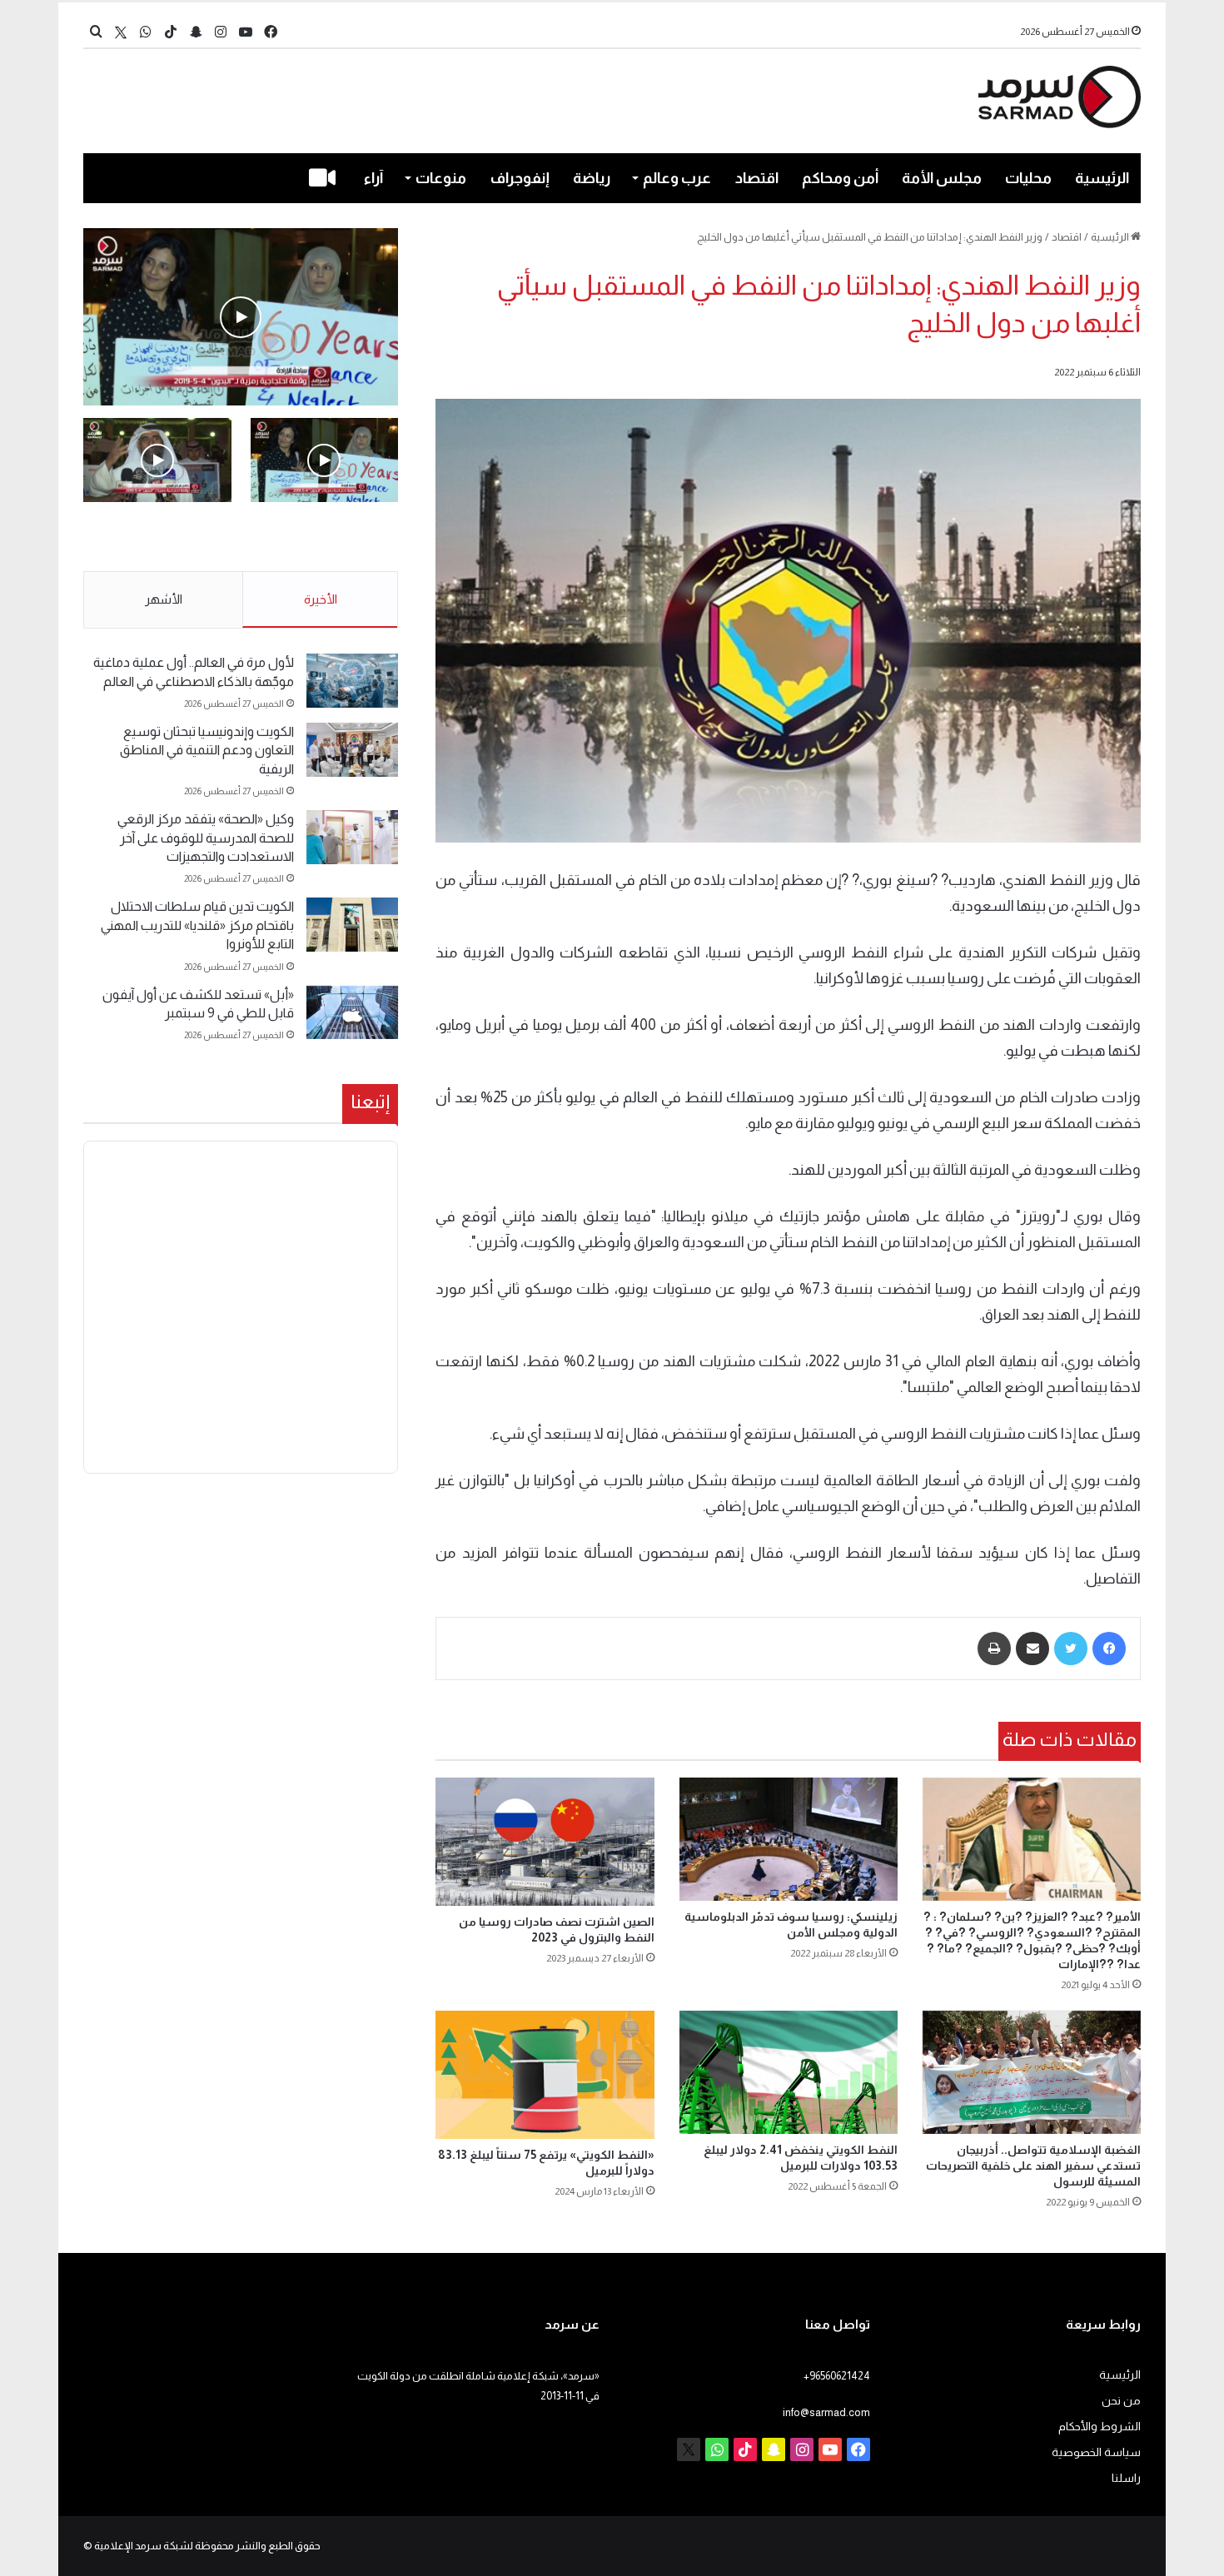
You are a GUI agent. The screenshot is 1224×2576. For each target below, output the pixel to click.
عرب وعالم (677, 178)
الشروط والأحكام (1100, 2427)
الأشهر (164, 599)
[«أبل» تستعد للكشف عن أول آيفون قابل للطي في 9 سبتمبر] (352, 1013)
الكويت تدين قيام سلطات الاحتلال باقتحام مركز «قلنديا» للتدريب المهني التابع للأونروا (197, 925)
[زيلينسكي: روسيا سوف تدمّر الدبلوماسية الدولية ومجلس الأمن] (789, 1839)
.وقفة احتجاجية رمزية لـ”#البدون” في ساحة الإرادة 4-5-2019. (326, 538)
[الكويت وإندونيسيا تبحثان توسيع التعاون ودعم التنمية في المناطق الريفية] (352, 750)
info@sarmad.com (826, 2412)
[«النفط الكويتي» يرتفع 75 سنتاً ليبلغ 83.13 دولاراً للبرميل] (545, 2075)
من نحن (1121, 2401)
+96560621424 (837, 2376)
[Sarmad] (1060, 97)
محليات (1028, 178)
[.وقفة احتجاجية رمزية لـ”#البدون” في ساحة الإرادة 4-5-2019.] (241, 317)
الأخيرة (321, 599)
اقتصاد (757, 178)
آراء (373, 178)
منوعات (441, 178)
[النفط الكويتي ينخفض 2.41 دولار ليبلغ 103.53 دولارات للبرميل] (789, 2072)
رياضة (592, 178)
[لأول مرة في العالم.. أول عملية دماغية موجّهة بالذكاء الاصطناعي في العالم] (352, 681)
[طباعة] (994, 1649)
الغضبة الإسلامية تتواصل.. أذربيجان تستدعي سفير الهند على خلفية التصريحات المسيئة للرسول (1033, 2166)
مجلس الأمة (942, 178)
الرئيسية (1102, 178)
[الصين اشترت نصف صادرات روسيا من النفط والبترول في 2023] (545, 1842)
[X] (121, 32)
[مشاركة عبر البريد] (1032, 1649)
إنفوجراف (520, 178)
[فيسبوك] (1109, 1649)
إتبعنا (370, 1102)
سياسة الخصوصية (1096, 2452)
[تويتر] (1071, 1649)
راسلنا (1126, 2478)
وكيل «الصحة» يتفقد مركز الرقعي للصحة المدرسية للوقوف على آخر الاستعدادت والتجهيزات (206, 838)
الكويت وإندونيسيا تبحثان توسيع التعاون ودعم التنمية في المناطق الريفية (207, 750)
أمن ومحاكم (840, 178)
